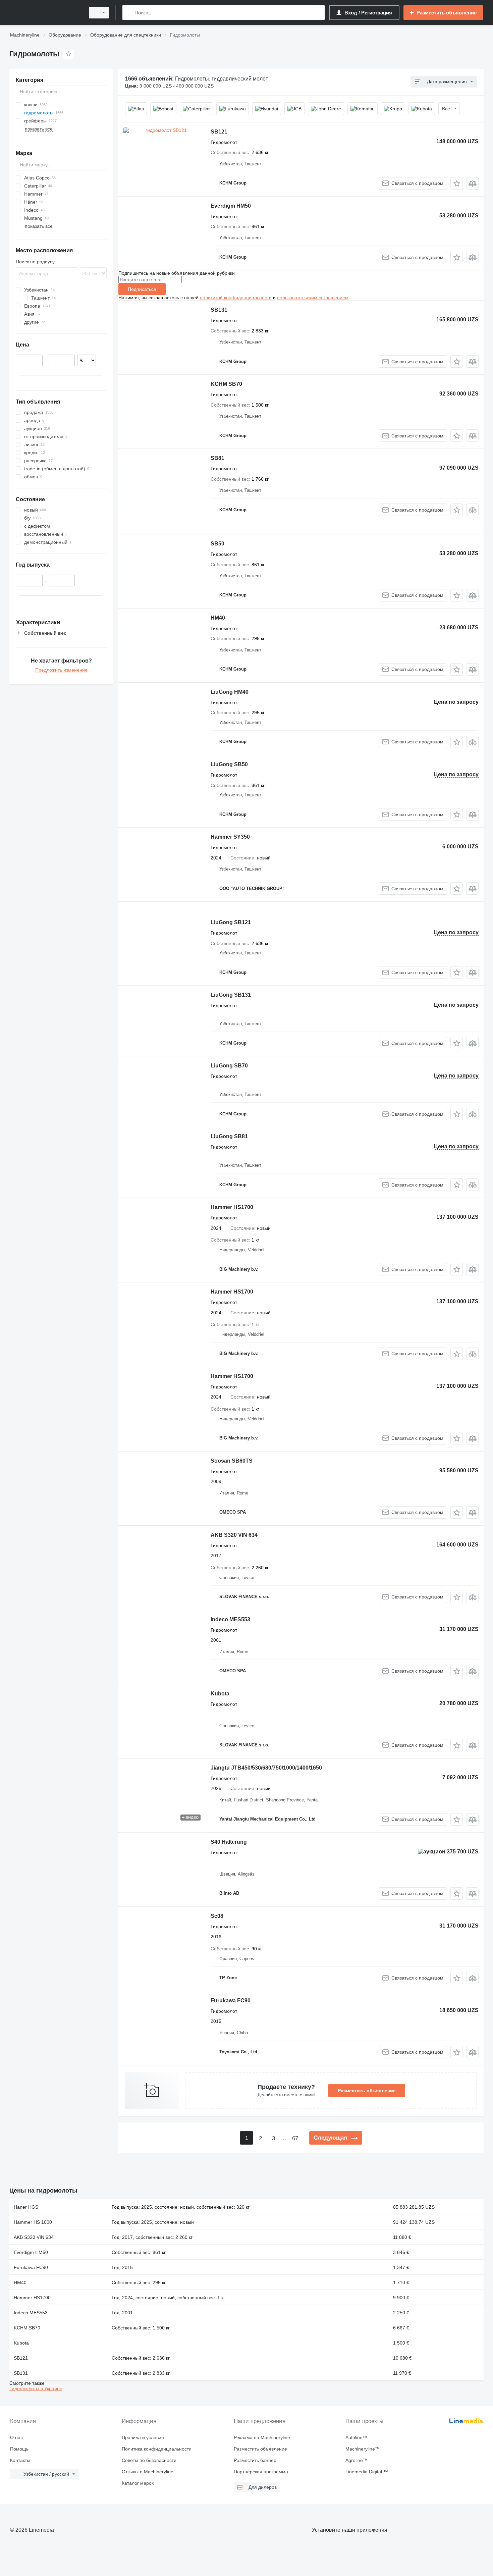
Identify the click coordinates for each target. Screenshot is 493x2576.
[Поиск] (129, 13)
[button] (457, 183)
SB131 (219, 310)
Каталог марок (138, 2483)
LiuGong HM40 (230, 692)
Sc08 (217, 1916)
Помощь (19, 2449)
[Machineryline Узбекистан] (45, 13)
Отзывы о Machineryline (148, 2472)
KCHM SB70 (226, 384)
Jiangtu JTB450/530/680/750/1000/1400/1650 (266, 1768)
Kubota (220, 1694)
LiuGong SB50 (229, 764)
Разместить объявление (367, 2091)
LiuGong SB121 (231, 922)
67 (295, 2138)
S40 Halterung (229, 1842)
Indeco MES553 (230, 1619)
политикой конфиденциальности (236, 298)
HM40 (218, 618)
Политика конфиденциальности (157, 2449)
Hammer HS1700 (232, 1207)
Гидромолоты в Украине (36, 2388)
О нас (16, 2437)
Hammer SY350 (230, 837)
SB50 (217, 544)
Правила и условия (143, 2437)
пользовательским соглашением (313, 298)
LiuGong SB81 (229, 1136)
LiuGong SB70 (229, 1066)
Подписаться (142, 289)
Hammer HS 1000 (33, 2222)
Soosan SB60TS (232, 1461)
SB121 (219, 132)
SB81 (217, 458)
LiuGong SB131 (231, 995)
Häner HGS (26, 2207)
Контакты (20, 2460)
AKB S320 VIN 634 (234, 1535)
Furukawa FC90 (231, 2001)
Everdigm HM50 (231, 206)
